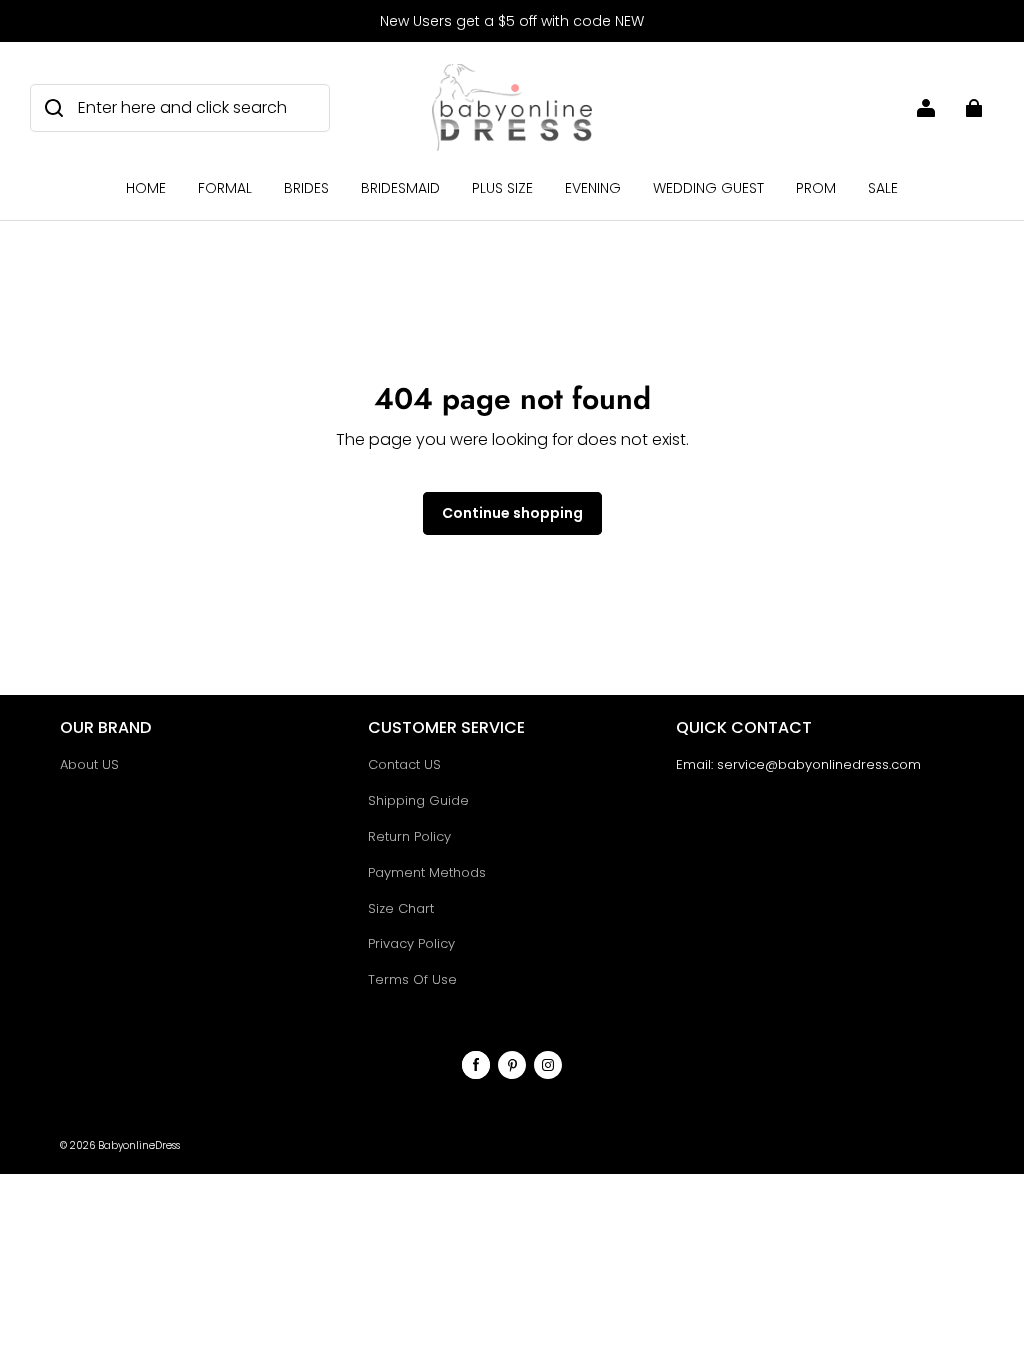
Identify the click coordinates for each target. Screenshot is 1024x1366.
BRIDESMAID (400, 188)
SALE (883, 188)
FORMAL (225, 188)
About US (89, 764)
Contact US (404, 764)
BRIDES (306, 188)
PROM (816, 188)
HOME (146, 188)
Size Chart (401, 908)
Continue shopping (512, 513)
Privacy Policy (411, 943)
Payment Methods (427, 872)
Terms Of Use (412, 979)
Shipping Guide (418, 800)
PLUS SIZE (502, 188)
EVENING (593, 188)
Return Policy (409, 836)
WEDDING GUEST (708, 188)
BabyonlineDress (139, 1145)
